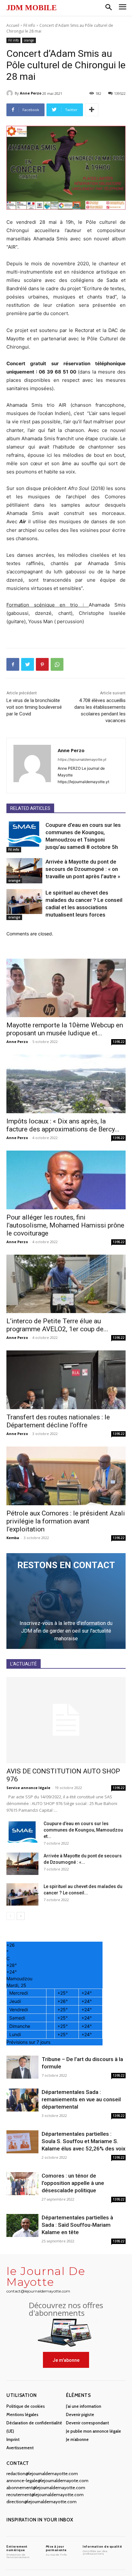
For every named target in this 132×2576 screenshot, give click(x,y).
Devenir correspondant (87, 2423)
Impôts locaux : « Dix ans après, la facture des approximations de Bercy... (63, 1125)
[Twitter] (28, 664)
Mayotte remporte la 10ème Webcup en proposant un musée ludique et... (65, 1029)
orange (29, 40)
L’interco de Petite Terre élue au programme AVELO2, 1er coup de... (57, 1325)
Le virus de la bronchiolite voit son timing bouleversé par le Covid (34, 707)
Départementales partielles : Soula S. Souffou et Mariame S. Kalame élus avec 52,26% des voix (84, 2141)
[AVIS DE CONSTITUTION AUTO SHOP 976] (66, 1720)
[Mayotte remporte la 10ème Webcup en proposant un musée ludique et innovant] (66, 988)
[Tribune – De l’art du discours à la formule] (22, 2067)
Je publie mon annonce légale (94, 2431)
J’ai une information (84, 2406)
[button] (109, 8)
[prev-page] (10, 1916)
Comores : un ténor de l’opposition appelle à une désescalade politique (73, 2183)
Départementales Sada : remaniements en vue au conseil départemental (81, 2099)
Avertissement (20, 2448)
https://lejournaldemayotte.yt (82, 759)
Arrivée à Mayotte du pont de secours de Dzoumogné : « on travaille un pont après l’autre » (83, 869)
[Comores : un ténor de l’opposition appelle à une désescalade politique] (22, 2184)
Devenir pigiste (80, 2414)
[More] (92, 110)
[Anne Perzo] (11, 93)
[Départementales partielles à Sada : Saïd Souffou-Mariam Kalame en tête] (22, 2226)
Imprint (13, 2439)
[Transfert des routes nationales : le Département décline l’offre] (66, 1380)
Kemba (13, 1538)
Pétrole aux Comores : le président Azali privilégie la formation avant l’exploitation (66, 1521)
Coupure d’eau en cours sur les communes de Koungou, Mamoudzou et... (83, 1830)
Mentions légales (22, 2414)
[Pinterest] (42, 664)
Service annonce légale (28, 1788)
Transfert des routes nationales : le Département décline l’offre (58, 1421)
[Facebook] (13, 664)
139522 (119, 1042)
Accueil (13, 25)
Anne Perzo (31, 93)
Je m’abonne (77, 2439)
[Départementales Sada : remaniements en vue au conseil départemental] (22, 2100)
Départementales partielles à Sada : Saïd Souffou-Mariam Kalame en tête (77, 2225)
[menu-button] (123, 8)
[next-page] (21, 1916)
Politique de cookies (26, 2406)
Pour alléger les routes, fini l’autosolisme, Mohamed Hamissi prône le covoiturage (65, 1225)
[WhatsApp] (57, 664)
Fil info (29, 25)
